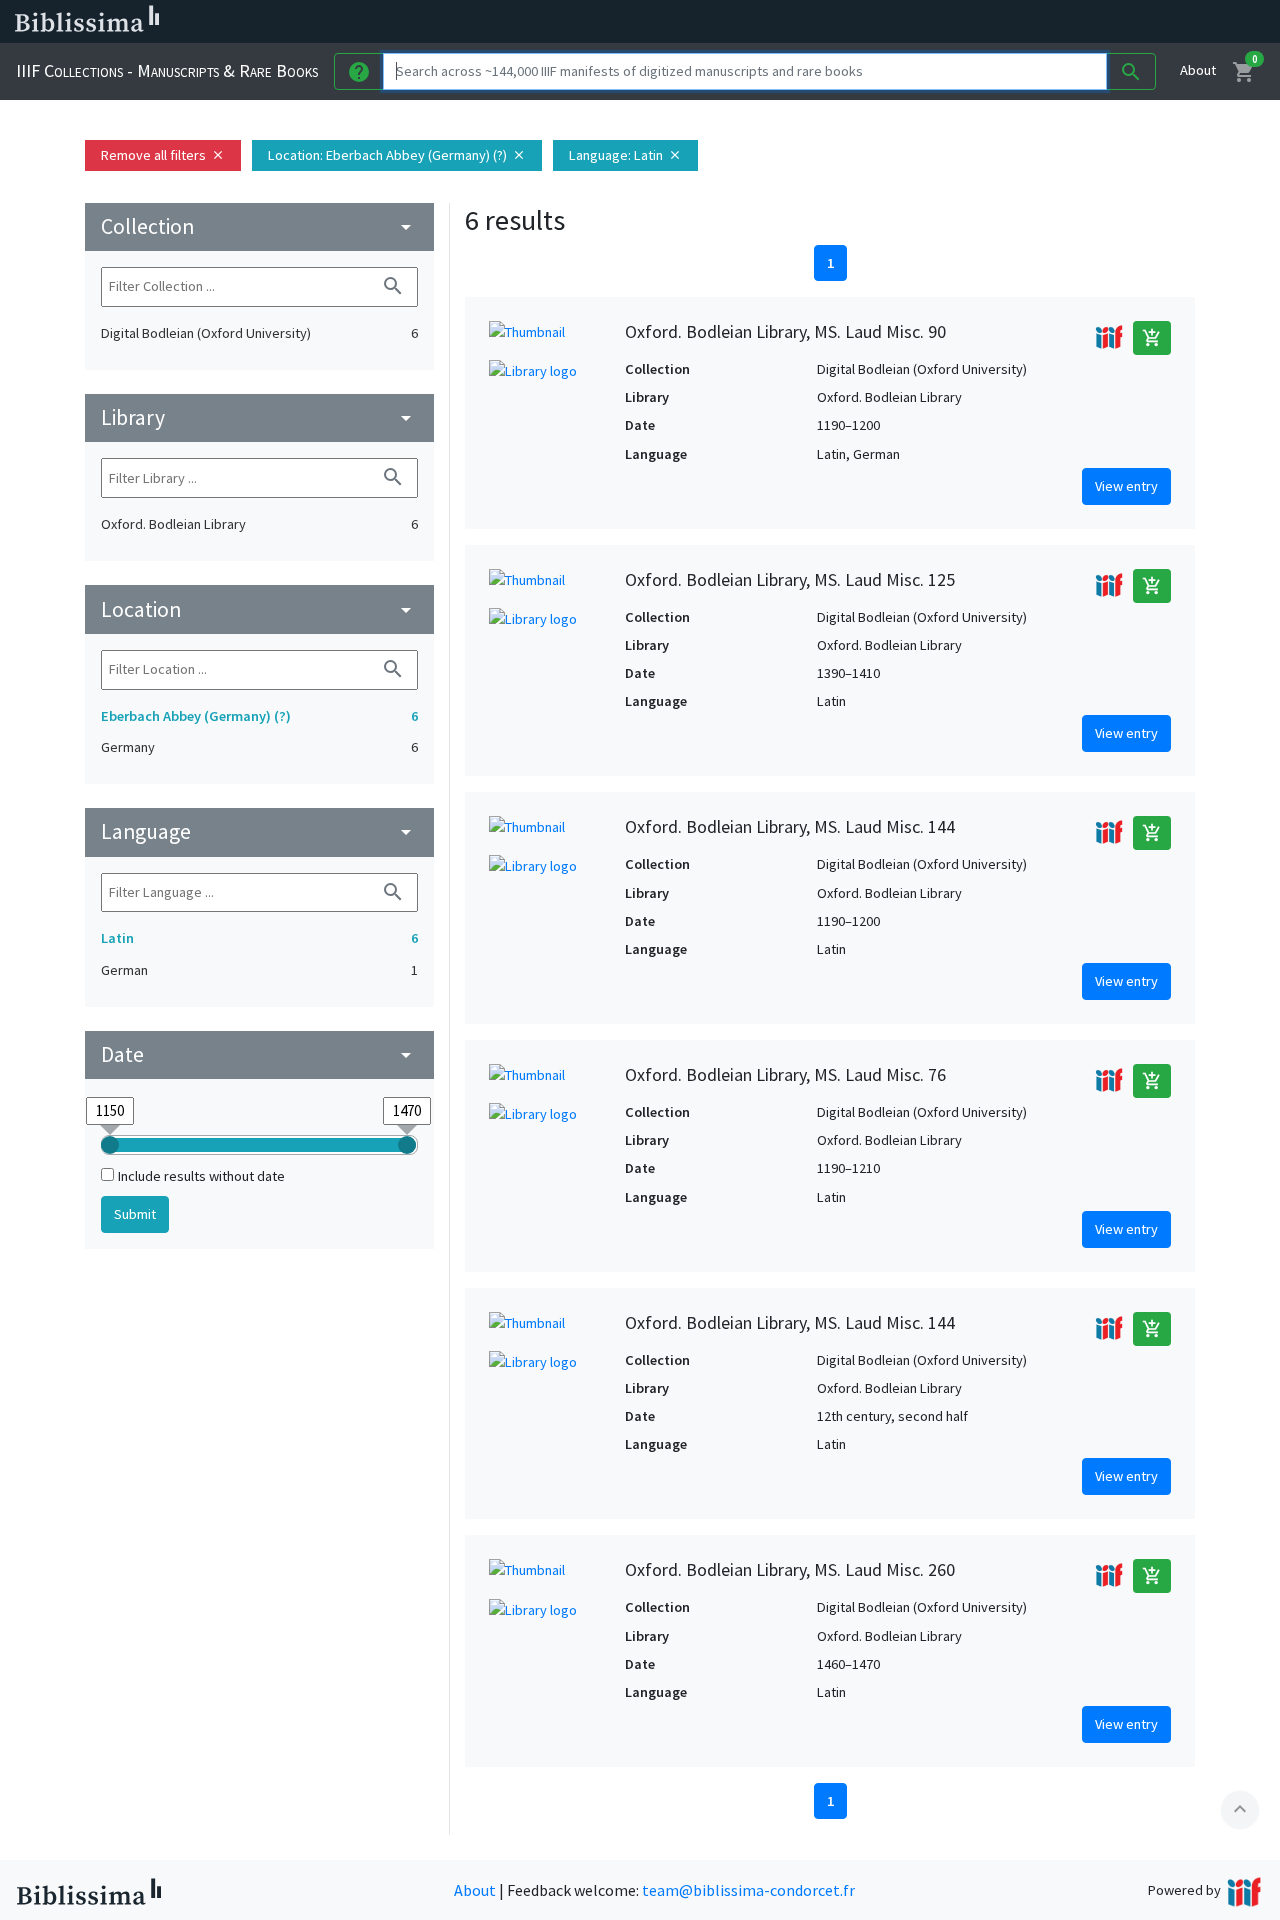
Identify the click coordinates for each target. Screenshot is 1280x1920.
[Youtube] (1056, 22)
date (259, 1054)
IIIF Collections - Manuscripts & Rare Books (167, 70)
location (259, 609)
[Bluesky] (992, 22)
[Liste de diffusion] (928, 22)
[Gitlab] (1120, 22)
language (259, 831)
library (259, 417)
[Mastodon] (1024, 22)
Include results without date (201, 1176)
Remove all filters (163, 155)
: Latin (625, 155)
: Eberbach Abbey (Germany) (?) (397, 155)
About (1198, 70)
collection (259, 226)
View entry (1126, 486)
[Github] (1088, 22)
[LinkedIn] (960, 22)
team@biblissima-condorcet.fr (748, 1890)
